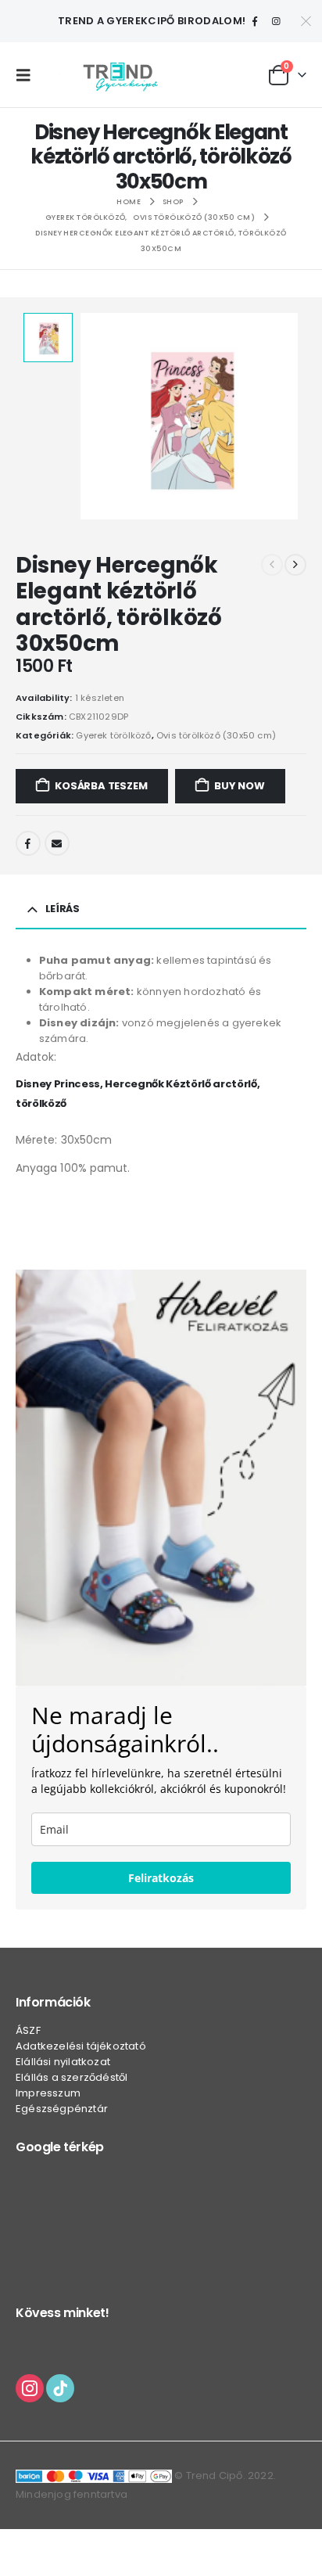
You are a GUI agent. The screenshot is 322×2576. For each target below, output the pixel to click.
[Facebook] (255, 21)
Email (57, 843)
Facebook (28, 843)
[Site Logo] (120, 75)
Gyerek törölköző (113, 735)
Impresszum (48, 2093)
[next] (295, 565)
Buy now (240, 786)
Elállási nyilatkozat (63, 2062)
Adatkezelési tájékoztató (81, 2046)
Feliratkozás (161, 1878)
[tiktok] (60, 2388)
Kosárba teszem (101, 786)
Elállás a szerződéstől (72, 2077)
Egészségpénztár (62, 2109)
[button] (27, 75)
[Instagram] (276, 21)
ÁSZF (28, 2030)
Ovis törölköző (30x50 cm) (216, 735)
